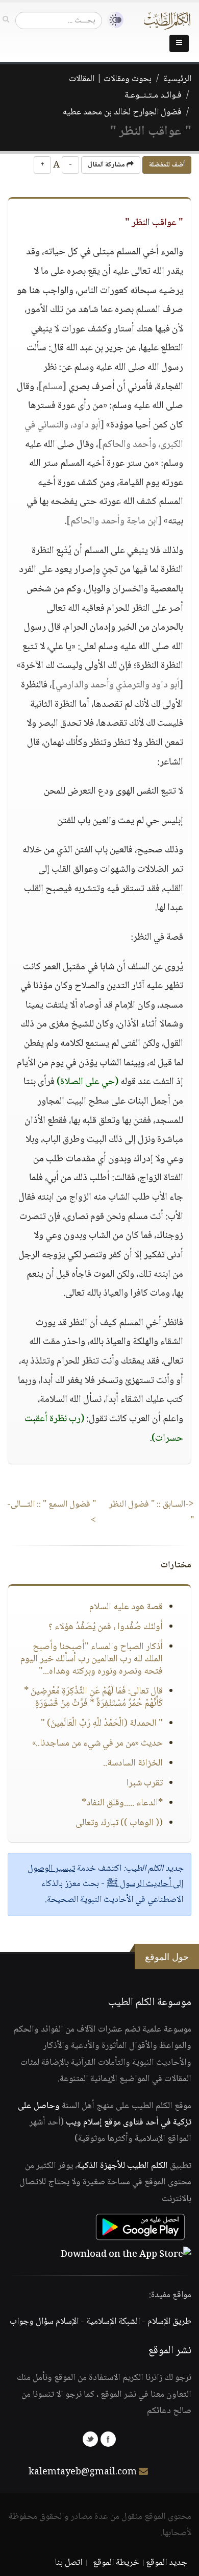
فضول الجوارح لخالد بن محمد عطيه (122, 112)
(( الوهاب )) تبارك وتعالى (119, 1823)
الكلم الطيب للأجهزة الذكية (122, 2166)
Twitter (90, 2439)
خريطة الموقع (116, 2563)
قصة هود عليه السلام (126, 1607)
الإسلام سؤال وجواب (44, 2322)
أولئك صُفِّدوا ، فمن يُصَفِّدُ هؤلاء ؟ (106, 1627)
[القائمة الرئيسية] (179, 43)
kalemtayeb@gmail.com (83, 2472)
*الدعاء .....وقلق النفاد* (122, 1803)
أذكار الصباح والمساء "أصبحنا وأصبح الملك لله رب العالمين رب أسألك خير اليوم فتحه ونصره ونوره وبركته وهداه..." (92, 1659)
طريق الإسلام (169, 2322)
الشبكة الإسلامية (113, 2322)
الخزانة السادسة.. (133, 1763)
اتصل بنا (69, 2563)
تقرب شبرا (144, 1783)
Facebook (108, 2439)
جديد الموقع (167, 2563)
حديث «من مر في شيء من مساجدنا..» (97, 1744)
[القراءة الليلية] (113, 20)
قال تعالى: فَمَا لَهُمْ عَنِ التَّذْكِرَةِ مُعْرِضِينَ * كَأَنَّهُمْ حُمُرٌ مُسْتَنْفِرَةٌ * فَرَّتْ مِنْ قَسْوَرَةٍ (93, 1698)
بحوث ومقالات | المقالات (110, 79)
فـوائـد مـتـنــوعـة (153, 96)
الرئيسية (177, 79)
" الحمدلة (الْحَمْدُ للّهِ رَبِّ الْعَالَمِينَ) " (102, 1724)
